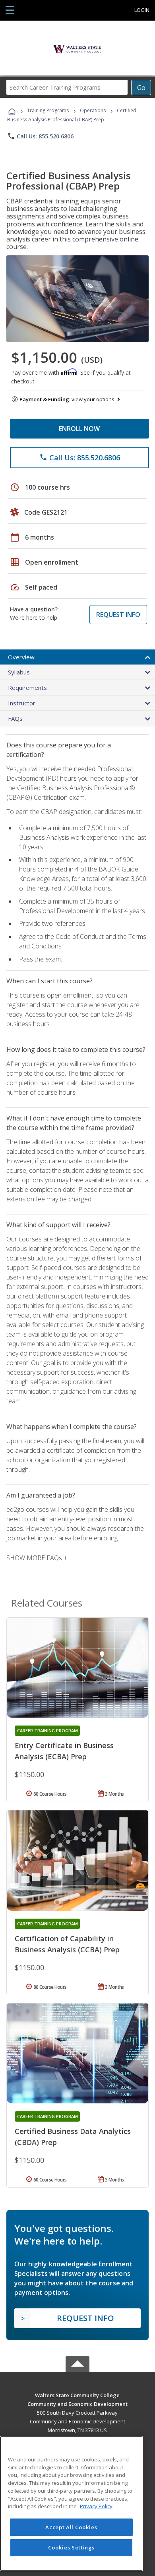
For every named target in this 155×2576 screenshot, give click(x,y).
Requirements (27, 688)
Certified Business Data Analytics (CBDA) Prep (73, 2137)
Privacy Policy (96, 2506)
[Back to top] (77, 2395)
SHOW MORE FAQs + (37, 1558)
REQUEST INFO (118, 615)
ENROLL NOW (79, 429)
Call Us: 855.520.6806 (40, 136)
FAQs (15, 718)
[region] (71, 2504)
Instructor (22, 703)
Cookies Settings (72, 2547)
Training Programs (48, 110)
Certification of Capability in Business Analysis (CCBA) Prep (67, 1944)
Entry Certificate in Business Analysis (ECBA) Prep (64, 1751)
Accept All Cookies (71, 2527)
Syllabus (19, 672)
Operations (93, 110)
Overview (21, 657)
